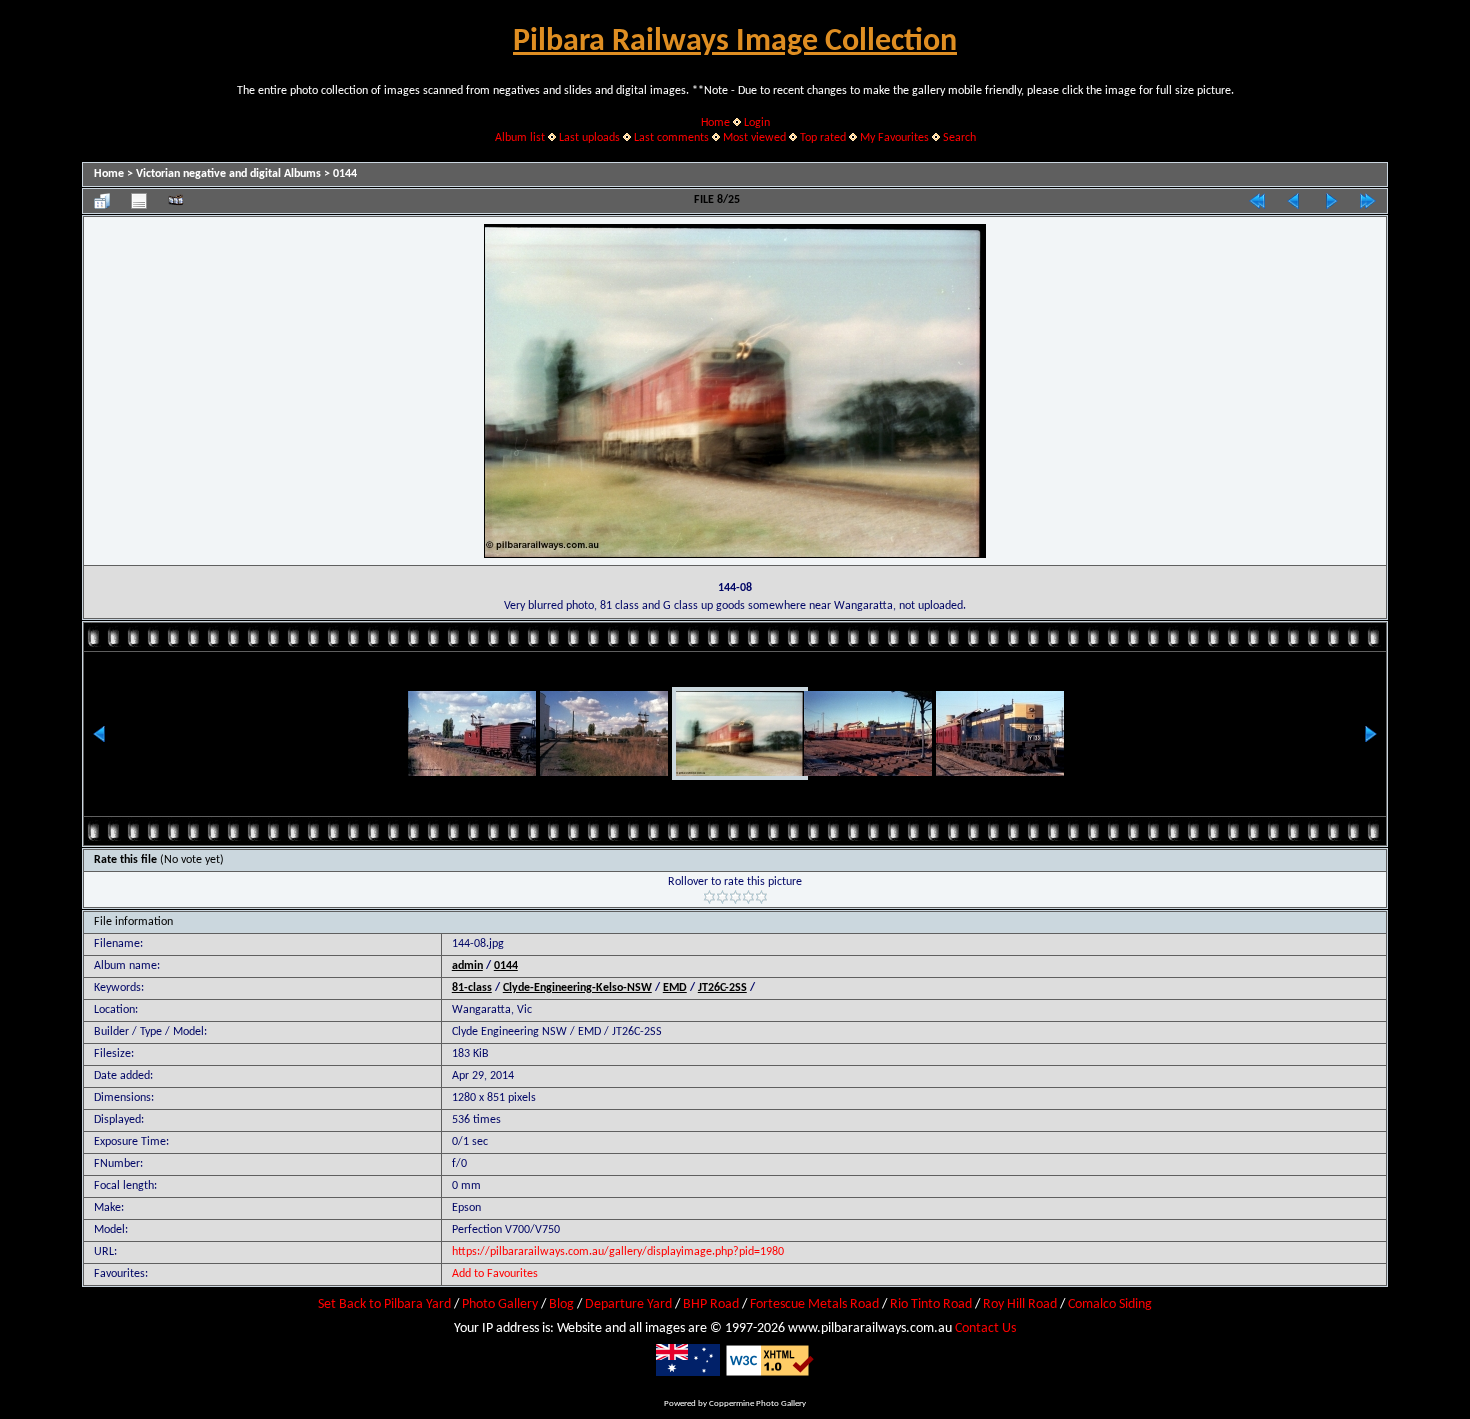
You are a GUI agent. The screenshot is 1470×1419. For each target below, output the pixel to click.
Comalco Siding (1110, 1304)
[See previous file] (1294, 201)
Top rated (823, 138)
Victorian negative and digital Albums (228, 174)
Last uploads (589, 138)
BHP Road (711, 1304)
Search (959, 138)
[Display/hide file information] (139, 201)
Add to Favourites (495, 1274)
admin (467, 966)
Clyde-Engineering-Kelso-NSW (577, 988)
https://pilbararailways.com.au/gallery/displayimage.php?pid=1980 (618, 1252)
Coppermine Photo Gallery (757, 1403)
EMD (675, 988)
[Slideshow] (176, 201)
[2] (722, 897)
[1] (709, 897)
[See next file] (1331, 201)
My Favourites (894, 138)
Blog (561, 1304)
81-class (472, 988)
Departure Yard (628, 1304)
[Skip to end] (1368, 201)
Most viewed (754, 138)
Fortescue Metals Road (814, 1304)
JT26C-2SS (722, 988)
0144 (345, 174)
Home (715, 123)
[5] (761, 897)
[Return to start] (1257, 201)
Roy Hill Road (1020, 1304)
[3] (735, 897)
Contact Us (985, 1328)
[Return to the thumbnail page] (102, 201)
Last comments (671, 138)
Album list (520, 138)
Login (757, 123)
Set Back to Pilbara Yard (384, 1304)
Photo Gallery (500, 1304)
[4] (748, 897)
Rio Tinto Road (931, 1304)
